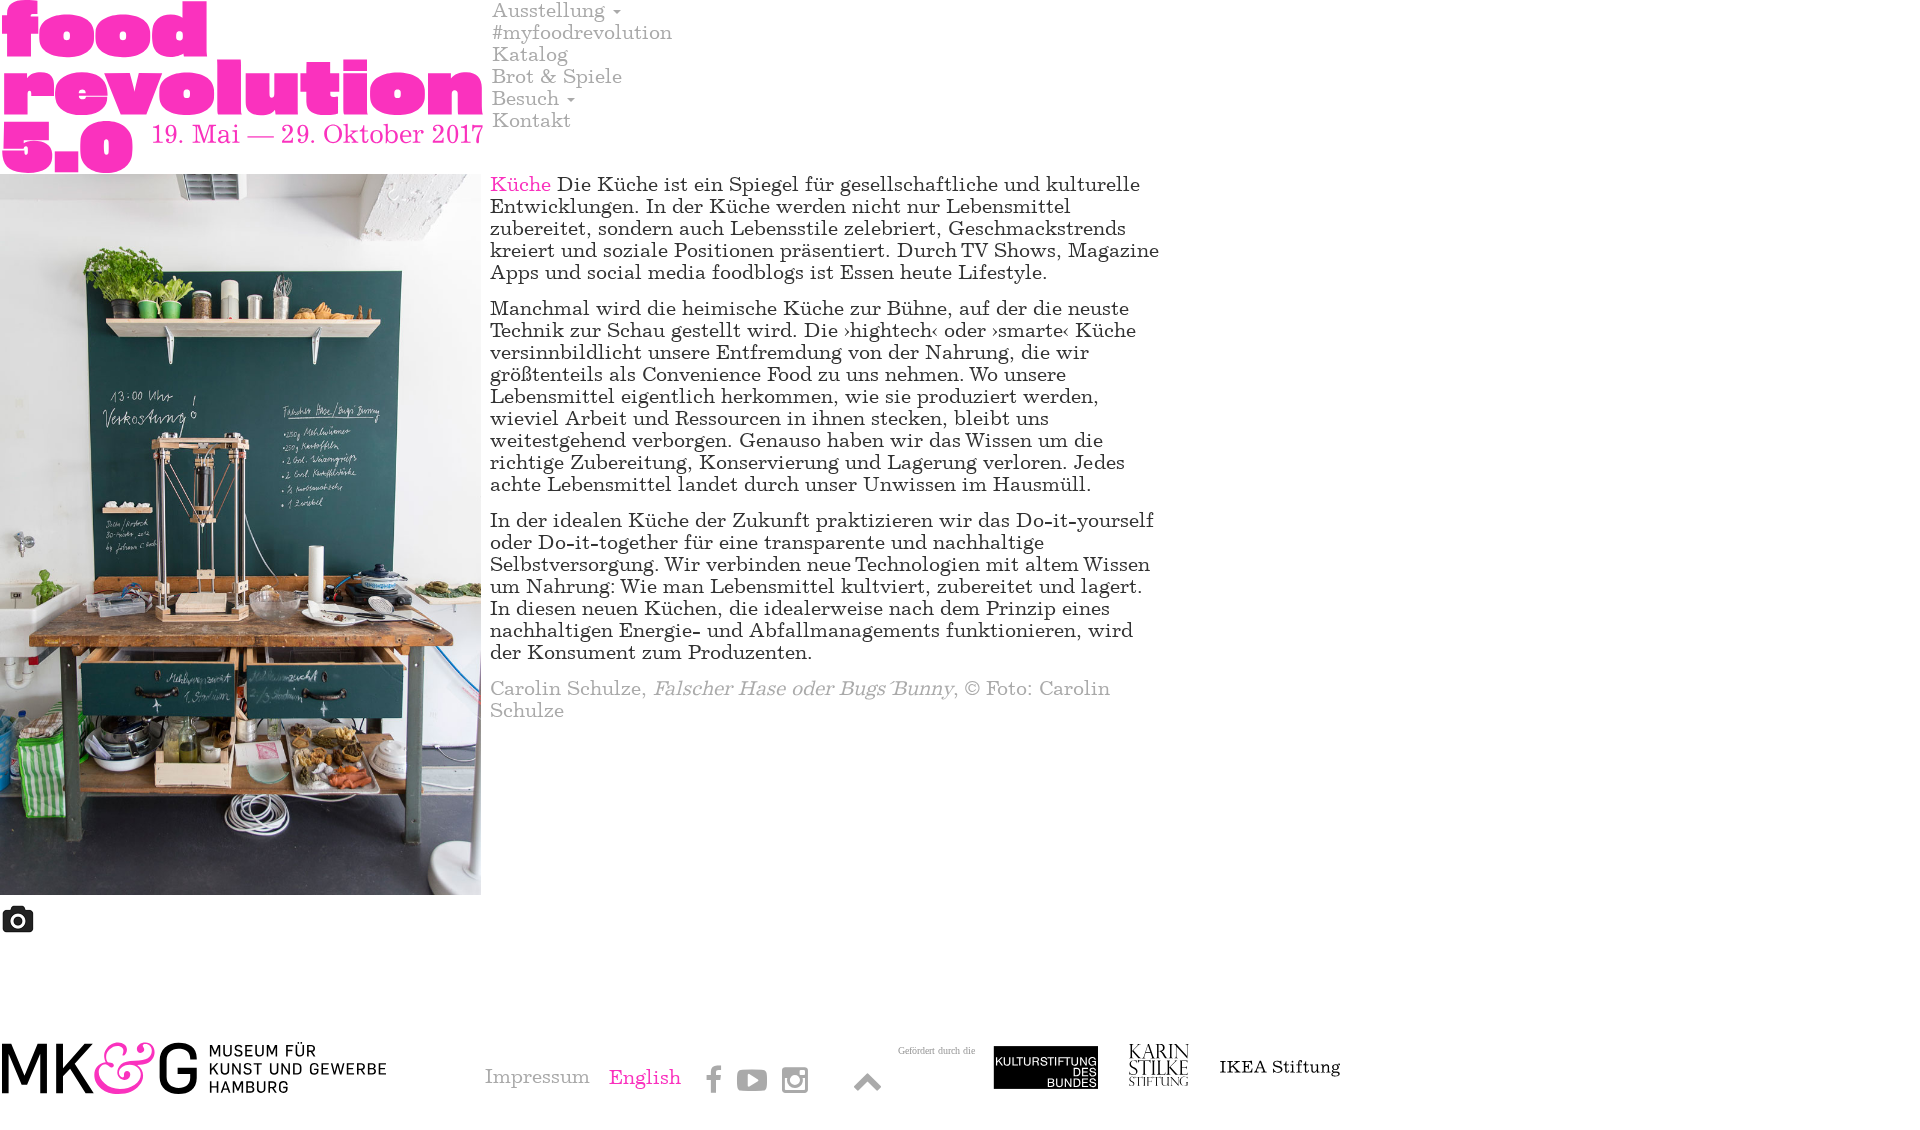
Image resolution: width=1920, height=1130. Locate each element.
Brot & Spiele (557, 77)
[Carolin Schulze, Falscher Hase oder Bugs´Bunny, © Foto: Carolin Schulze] (241, 537)
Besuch (528, 99)
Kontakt (531, 121)
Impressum (537, 1076)
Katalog (530, 55)
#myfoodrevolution (582, 33)
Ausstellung (551, 11)
